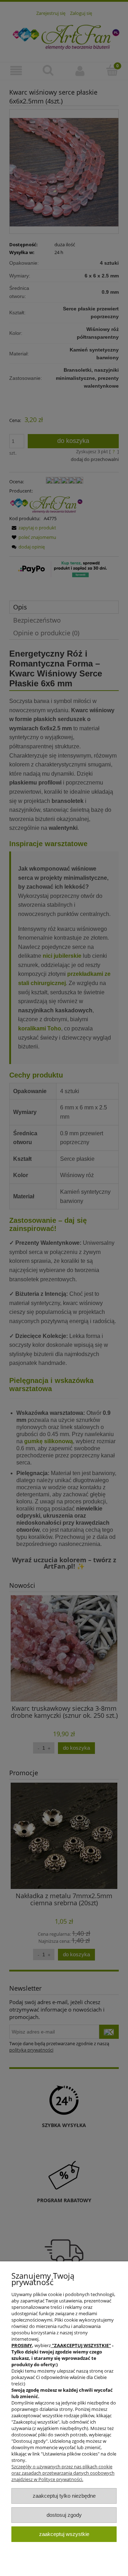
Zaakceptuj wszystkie (64, 2534)
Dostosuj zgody (64, 2515)
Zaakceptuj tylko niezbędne (64, 2496)
